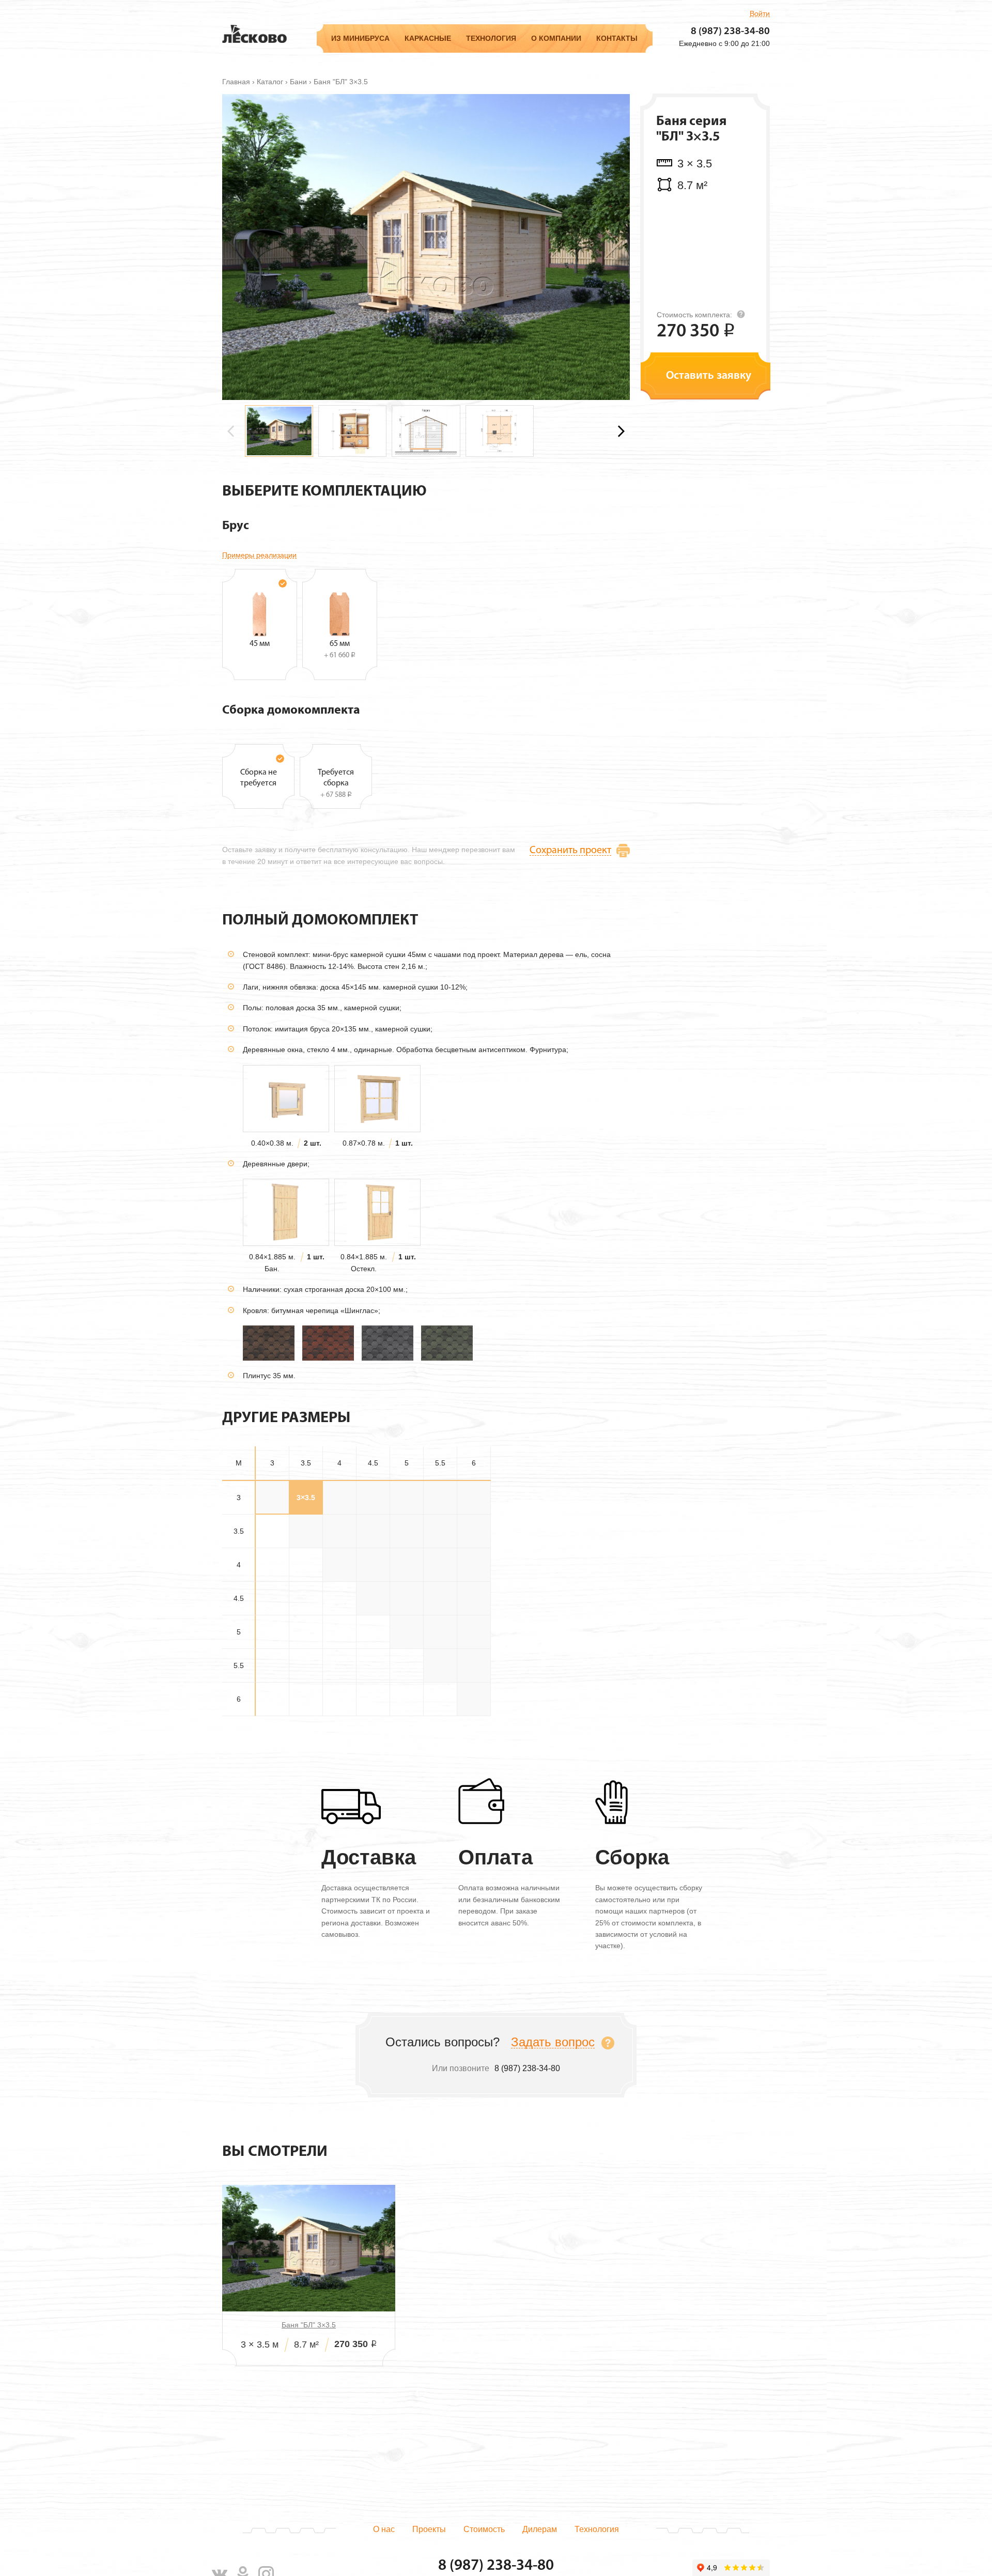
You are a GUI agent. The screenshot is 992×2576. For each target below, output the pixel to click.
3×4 (339, 1498)
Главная (236, 82)
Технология (491, 38)
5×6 (474, 1632)
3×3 (272, 1498)
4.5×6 (474, 1598)
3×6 (474, 1498)
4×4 (339, 1565)
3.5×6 (474, 1531)
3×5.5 (440, 1498)
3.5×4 (339, 1531)
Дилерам (540, 2529)
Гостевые (347, 110)
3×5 (407, 1498)
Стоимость (484, 2529)
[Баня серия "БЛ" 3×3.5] (426, 246)
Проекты (429, 2529)
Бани (298, 82)
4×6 (474, 1565)
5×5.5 (440, 1632)
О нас (384, 2529)
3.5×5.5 (440, 1531)
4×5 (407, 1565)
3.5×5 (407, 1531)
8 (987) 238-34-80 (730, 32)
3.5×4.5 (373, 1531)
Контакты (617, 38)
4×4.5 (373, 1565)
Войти (760, 13)
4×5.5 (440, 1565)
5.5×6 (474, 1665)
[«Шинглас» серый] (388, 1343)
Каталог (270, 82)
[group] (279, 431)
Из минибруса (360, 38)
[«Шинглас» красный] (328, 1343)
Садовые (346, 83)
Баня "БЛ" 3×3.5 (309, 2325)
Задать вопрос (553, 2042)
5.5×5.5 (440, 1665)
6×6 (474, 1699)
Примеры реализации (259, 555)
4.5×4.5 (373, 1598)
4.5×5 (407, 1598)
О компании (556, 38)
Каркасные (428, 38)
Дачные (344, 96)
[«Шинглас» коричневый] (269, 1343)
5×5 (407, 1632)
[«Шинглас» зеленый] (447, 1343)
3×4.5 (373, 1498)
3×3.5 (306, 1498)
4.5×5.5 (440, 1598)
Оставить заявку (709, 376)
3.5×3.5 (306, 1531)
